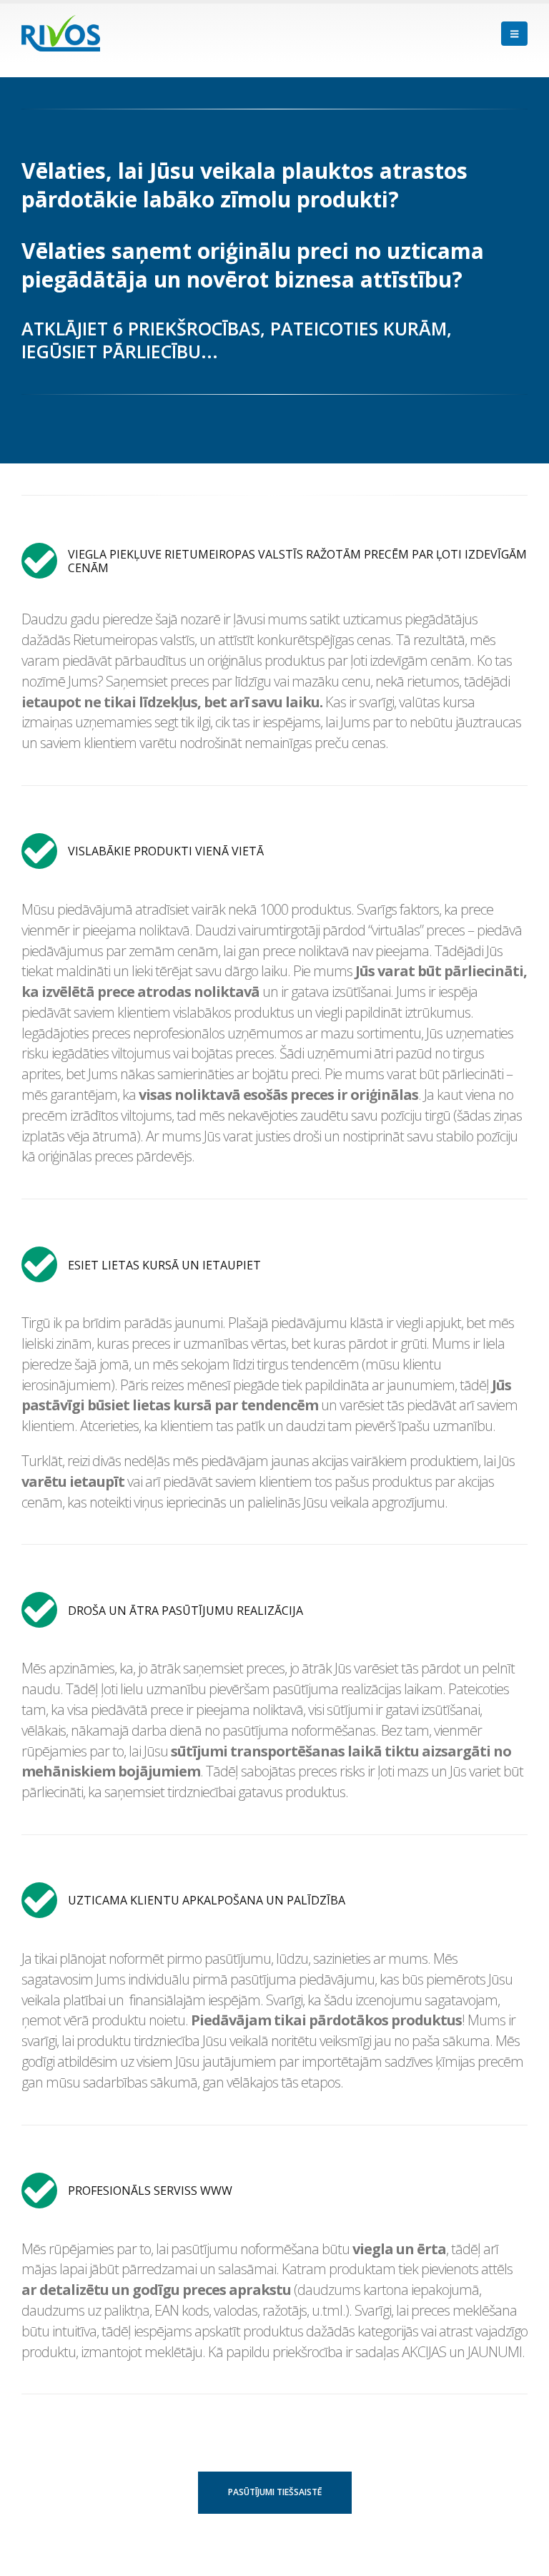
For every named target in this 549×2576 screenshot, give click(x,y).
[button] (514, 34)
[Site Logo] (61, 33)
